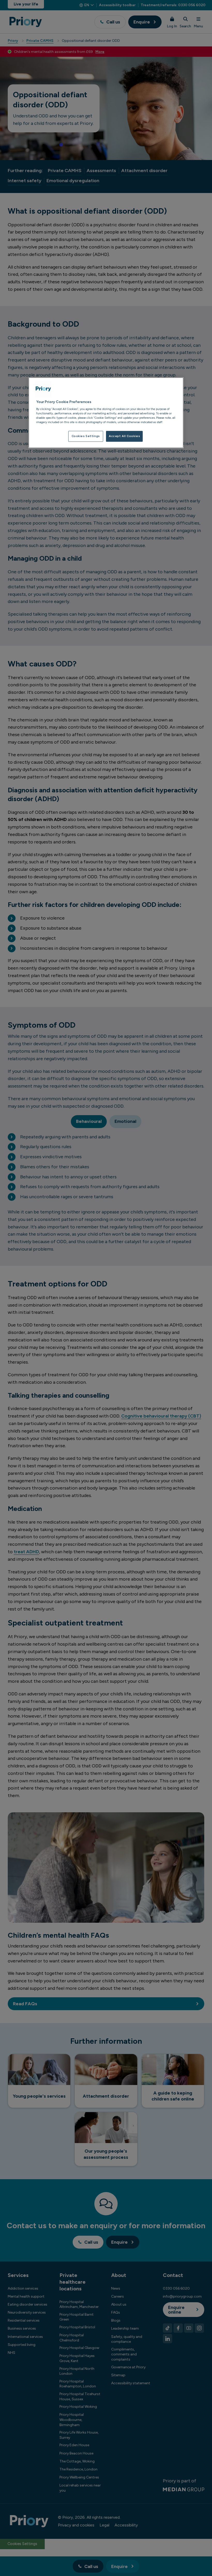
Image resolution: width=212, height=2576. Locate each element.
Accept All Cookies (124, 436)
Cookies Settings (86, 436)
